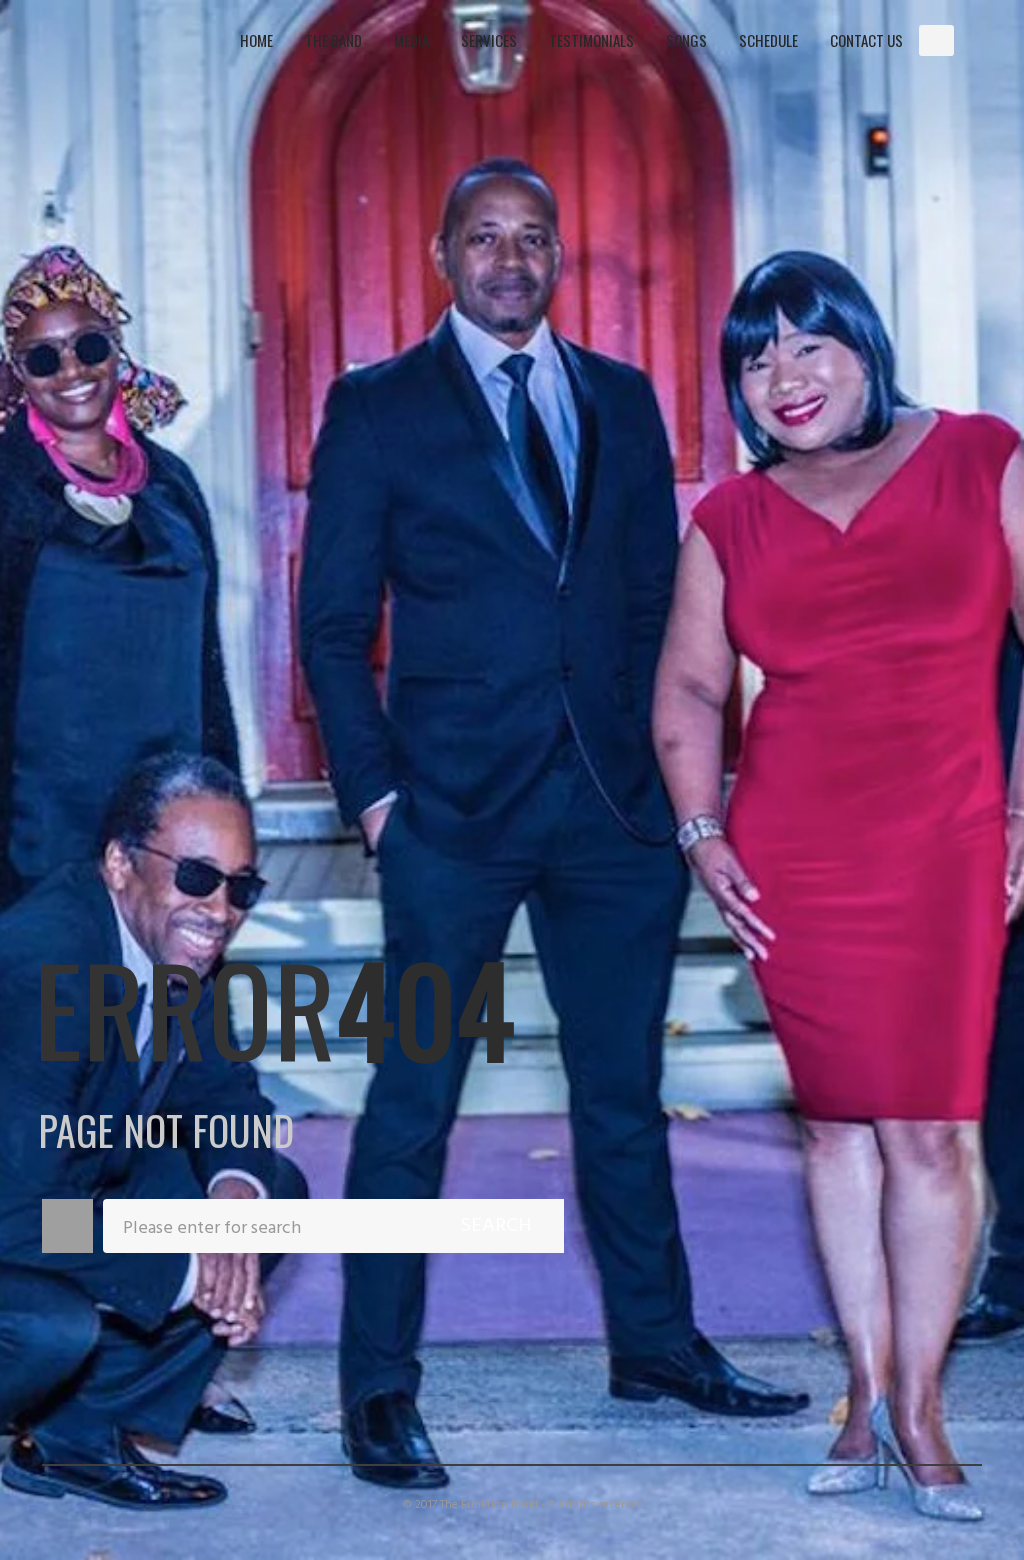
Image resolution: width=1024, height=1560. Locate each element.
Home (256, 40)
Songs (686, 40)
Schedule (768, 40)
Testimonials (591, 40)
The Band (333, 40)
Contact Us (866, 40)
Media (411, 40)
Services (489, 40)
